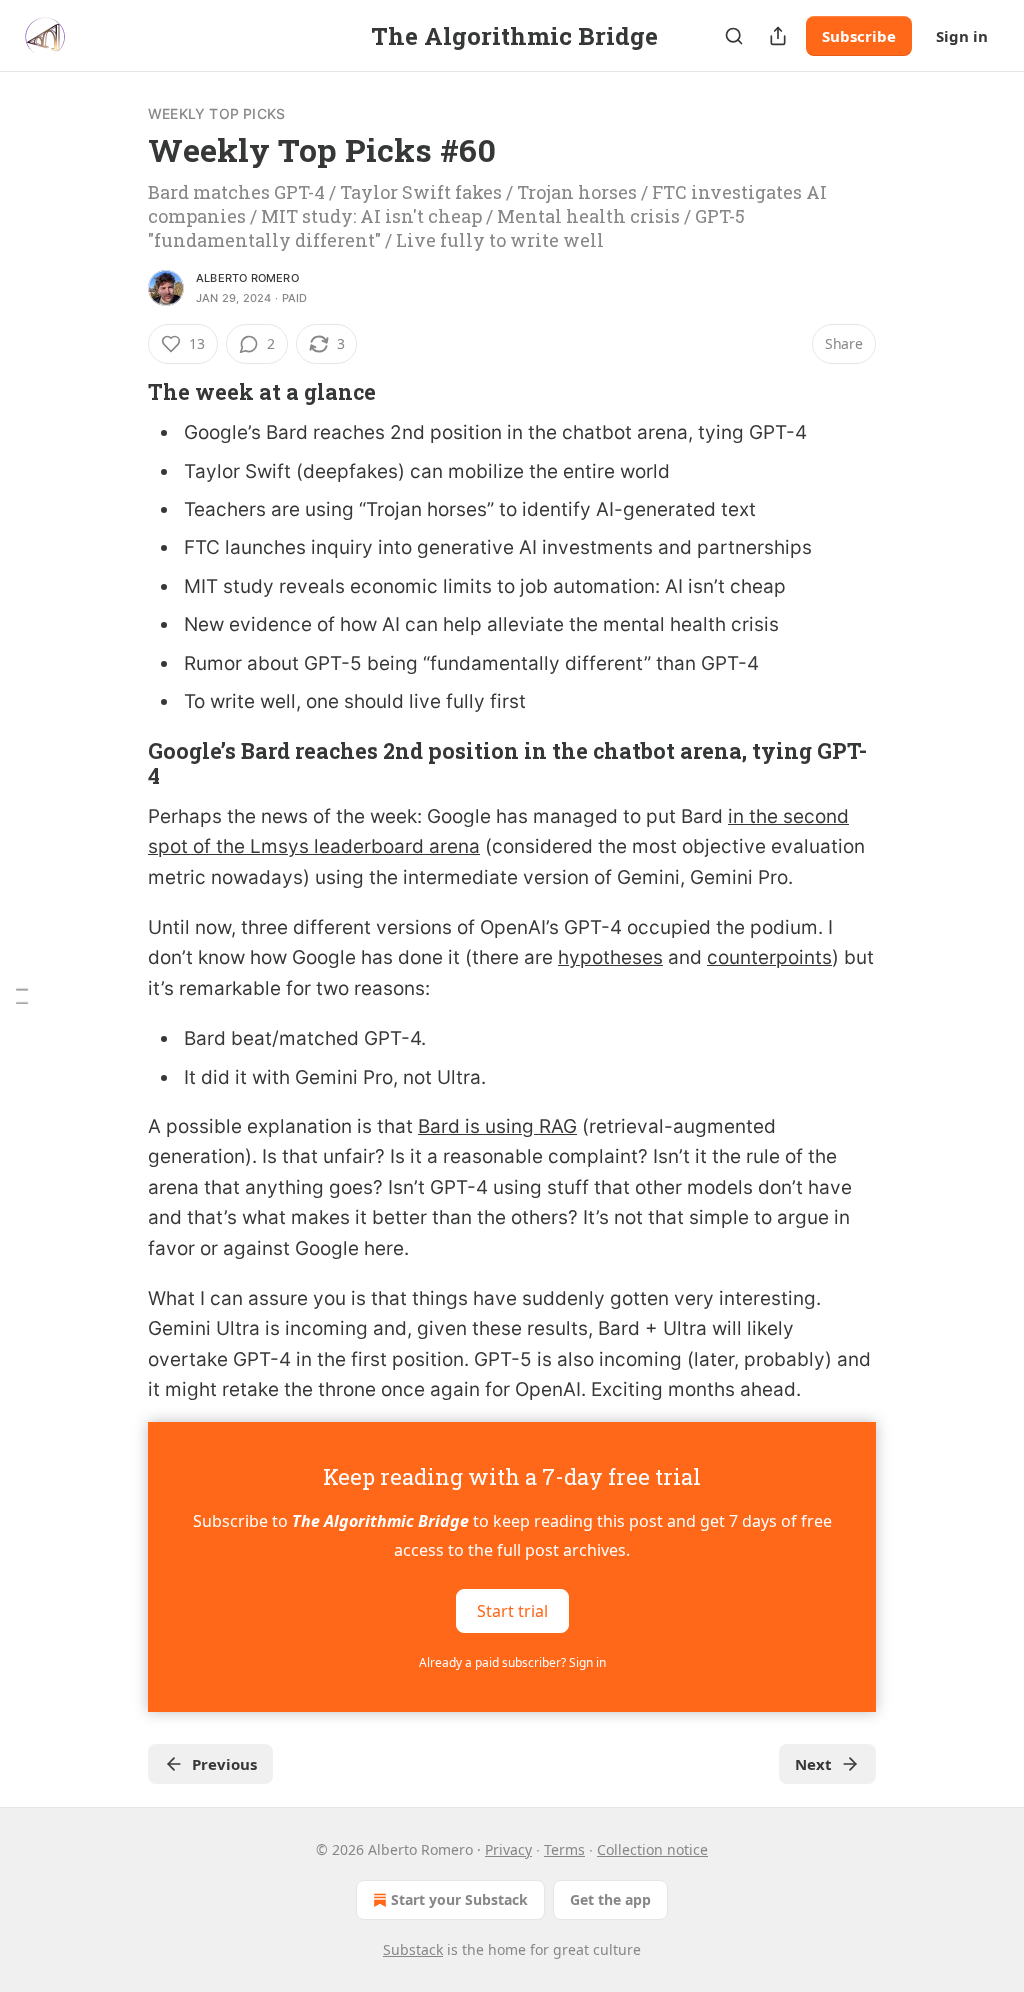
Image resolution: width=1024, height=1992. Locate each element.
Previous (224, 1764)
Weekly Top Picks (216, 113)
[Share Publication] (778, 36)
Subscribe (859, 36)
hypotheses (610, 957)
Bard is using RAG (497, 1126)
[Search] (734, 36)
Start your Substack (459, 1899)
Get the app (610, 1899)
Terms (564, 1849)
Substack (413, 1949)
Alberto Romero (247, 278)
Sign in (962, 36)
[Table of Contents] (22, 996)
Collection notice (652, 1849)
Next (813, 1764)
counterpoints (769, 957)
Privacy (508, 1849)
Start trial (512, 1610)
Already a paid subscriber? (512, 1662)
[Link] (120, 392)
